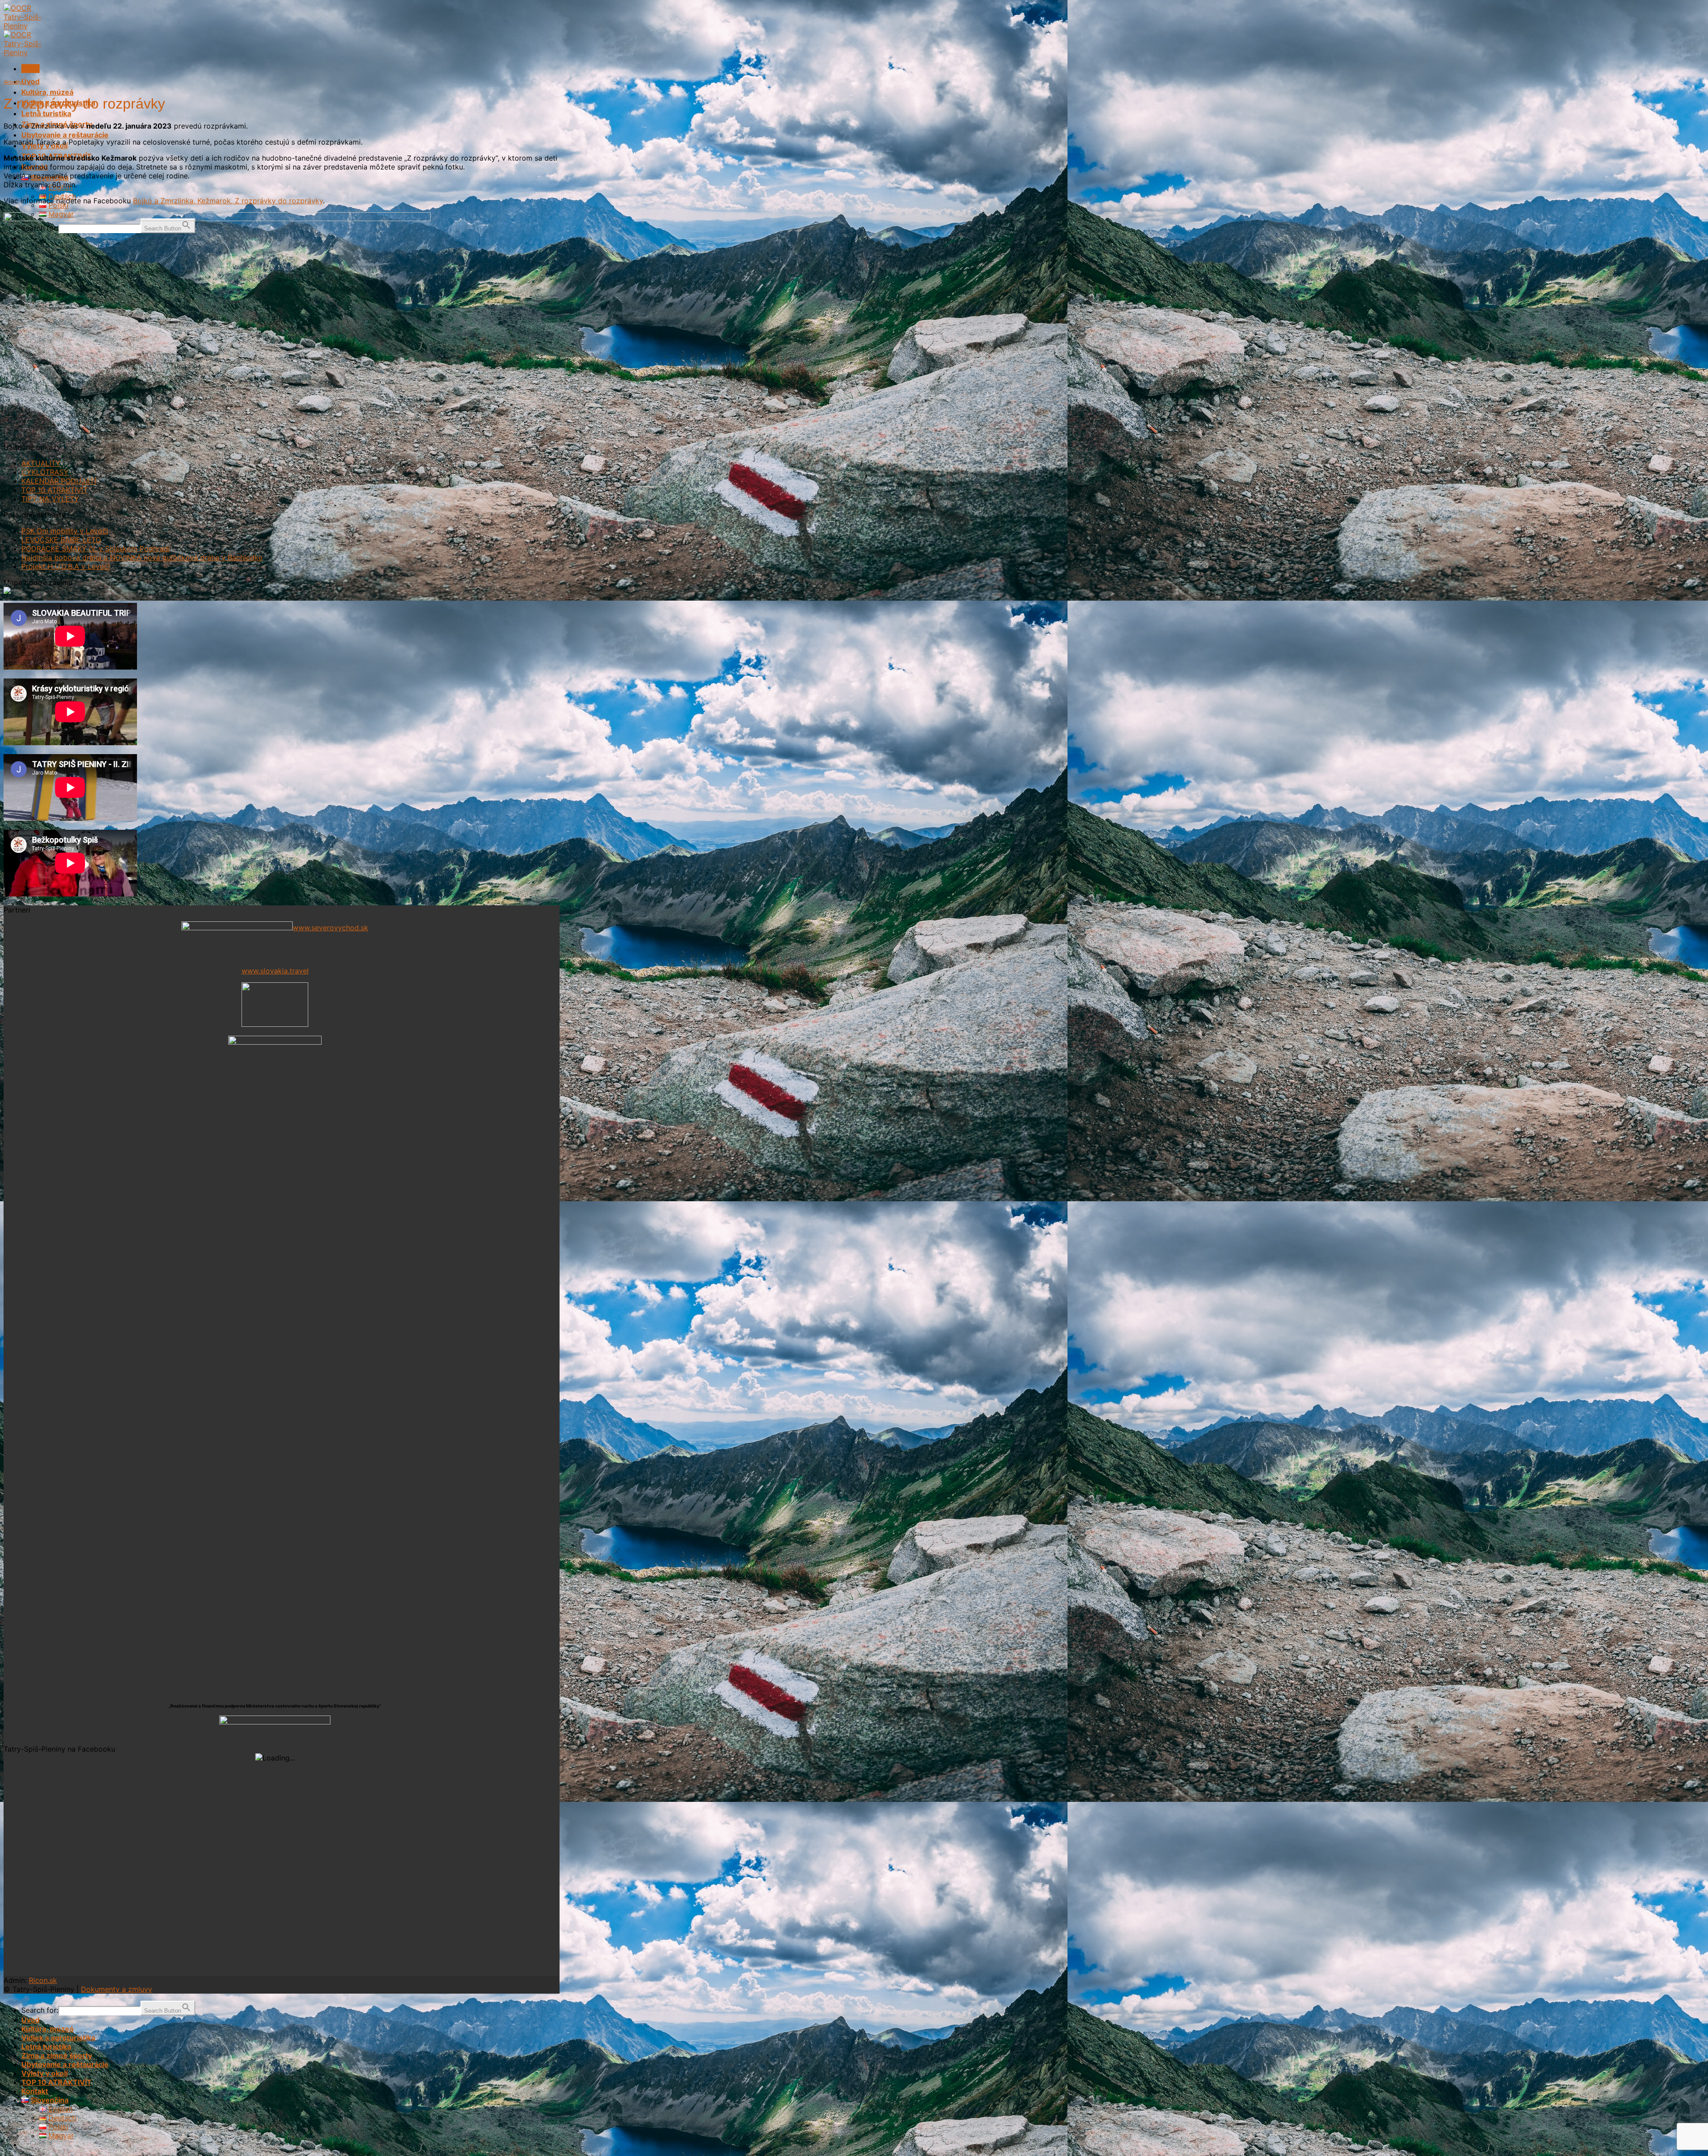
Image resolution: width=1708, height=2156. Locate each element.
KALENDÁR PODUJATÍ (59, 481)
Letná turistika (46, 113)
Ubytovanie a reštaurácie (65, 135)
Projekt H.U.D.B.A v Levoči (66, 566)
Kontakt (35, 2091)
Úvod (30, 81)
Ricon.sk (43, 1980)
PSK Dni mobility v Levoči (65, 531)
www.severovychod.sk (330, 928)
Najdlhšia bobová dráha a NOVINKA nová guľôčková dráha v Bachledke (142, 557)
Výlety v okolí (44, 2073)
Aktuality (13, 82)
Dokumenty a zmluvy (117, 1989)
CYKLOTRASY (45, 472)
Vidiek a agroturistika (58, 2038)
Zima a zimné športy (57, 2055)
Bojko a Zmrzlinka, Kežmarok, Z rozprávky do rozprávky (228, 201)
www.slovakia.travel (275, 971)
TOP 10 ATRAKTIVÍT (54, 490)
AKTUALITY (41, 463)
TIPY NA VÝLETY (50, 499)
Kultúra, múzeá (47, 92)
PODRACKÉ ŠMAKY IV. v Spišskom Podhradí (96, 549)
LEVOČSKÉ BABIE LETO (61, 540)
